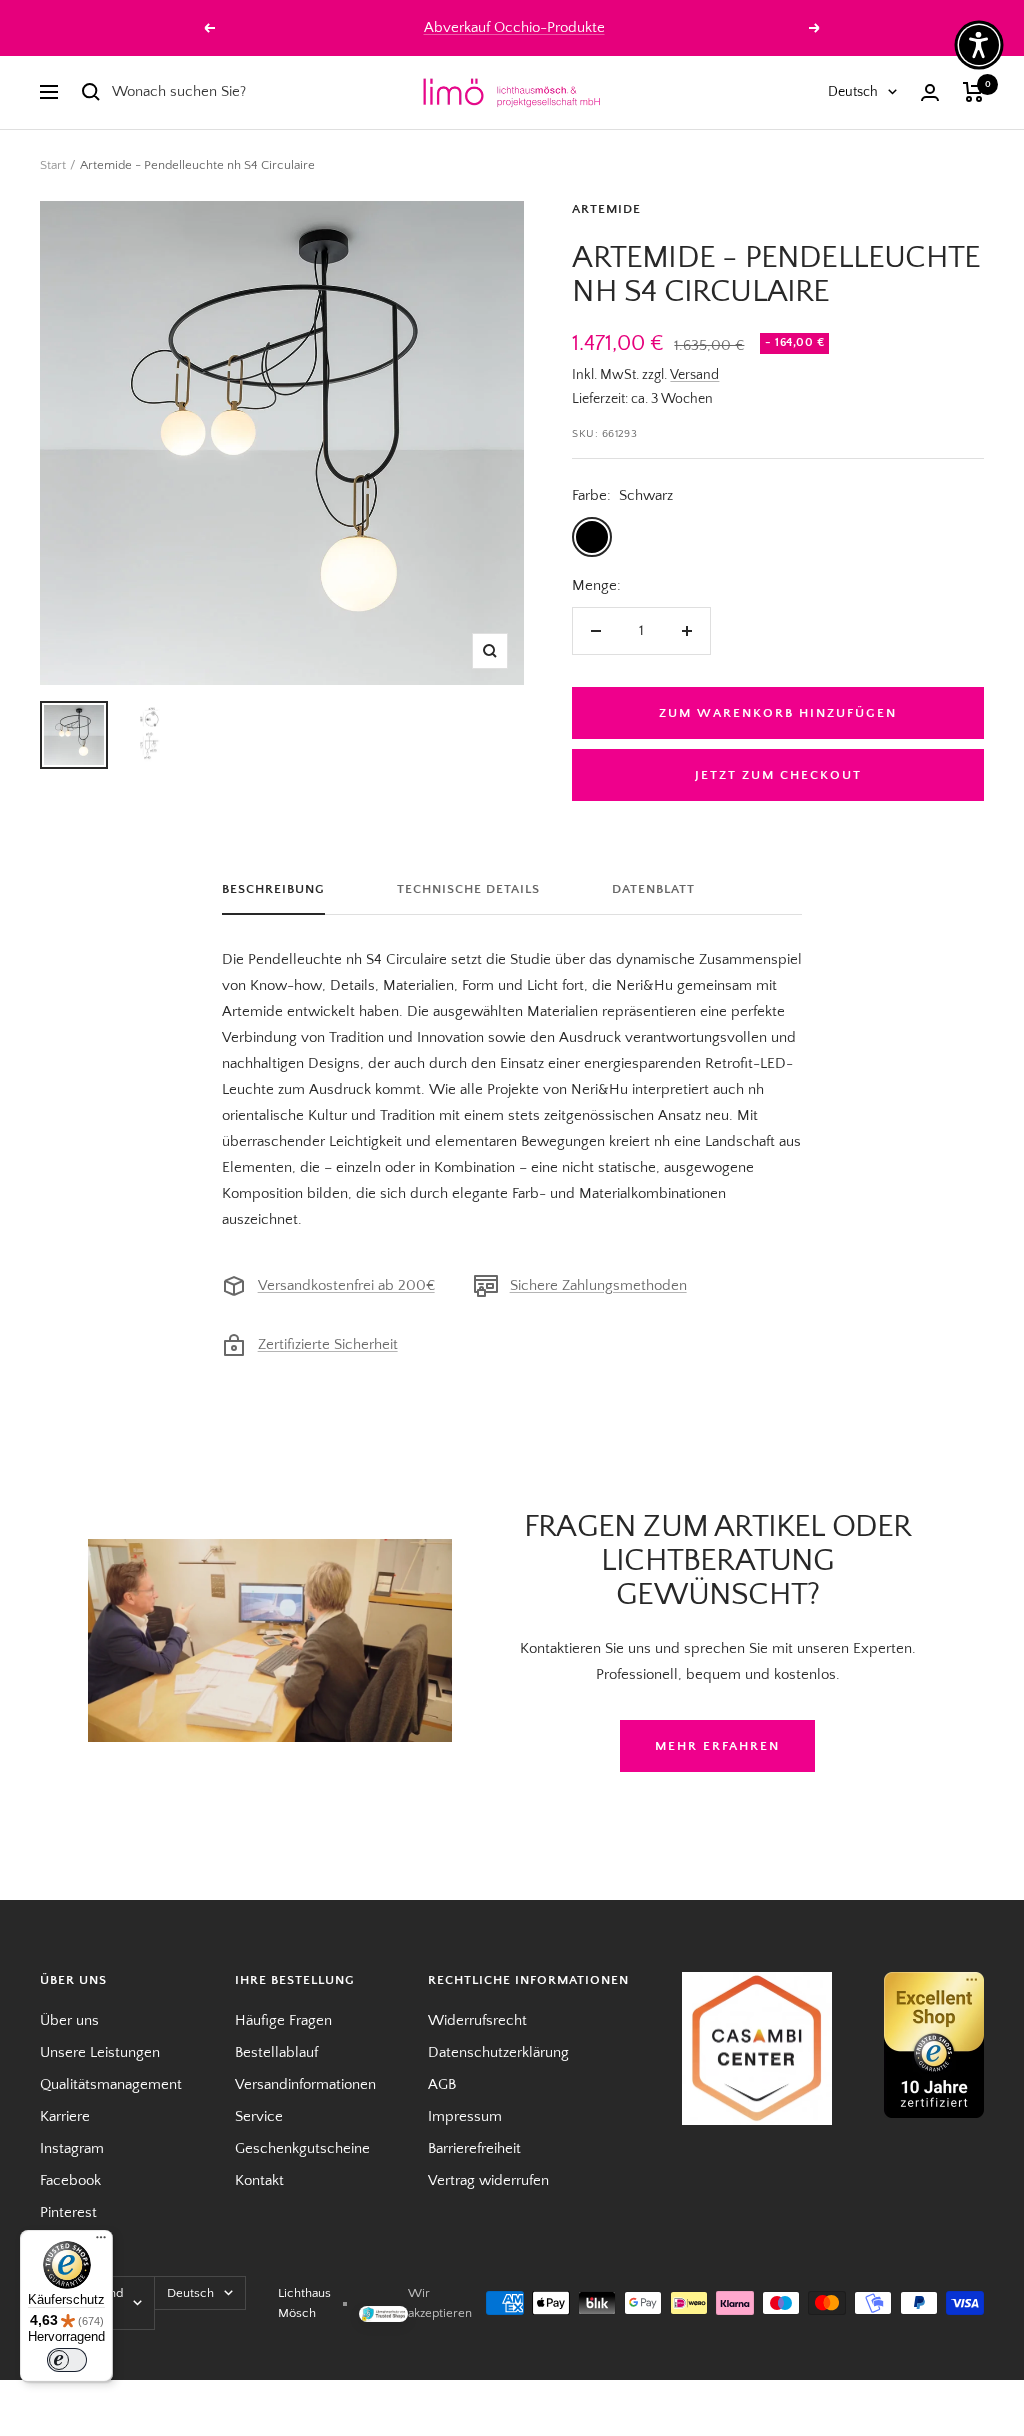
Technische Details (468, 889)
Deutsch (853, 92)
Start (53, 165)
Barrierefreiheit (474, 2148)
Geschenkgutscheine (302, 2148)
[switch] (67, 2360)
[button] (979, 45)
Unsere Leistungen (100, 2052)
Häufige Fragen (283, 2020)
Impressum (465, 2116)
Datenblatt (653, 889)
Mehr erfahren (717, 1746)
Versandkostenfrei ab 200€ (346, 1285)
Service (259, 2116)
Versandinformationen (305, 2084)
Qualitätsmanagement (111, 2084)
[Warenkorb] (973, 92)
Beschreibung (273, 889)
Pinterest (68, 2212)
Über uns (69, 2020)
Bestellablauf (276, 2052)
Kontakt (259, 2180)
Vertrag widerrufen (488, 2180)
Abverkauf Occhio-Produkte (514, 27)
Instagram (72, 2148)
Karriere (65, 2116)
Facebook (70, 2180)
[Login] (930, 92)
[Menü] (101, 2242)
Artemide (606, 209)
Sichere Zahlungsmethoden (598, 1285)
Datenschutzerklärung (498, 2052)
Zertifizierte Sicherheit (328, 1344)
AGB (442, 2084)
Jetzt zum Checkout (778, 775)
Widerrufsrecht (477, 2020)
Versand (694, 375)
